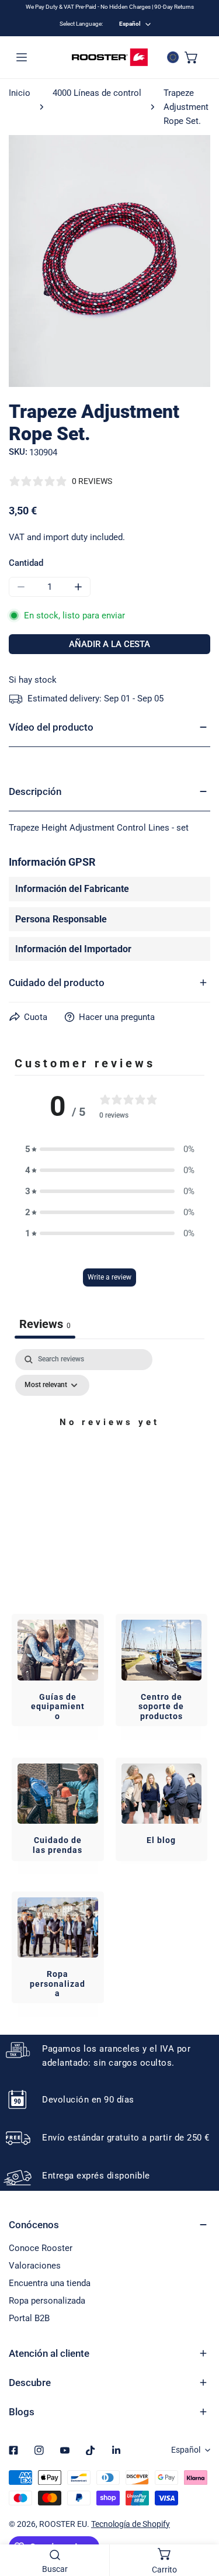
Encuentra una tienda (50, 2283)
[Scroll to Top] (198, 2514)
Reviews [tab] (45, 1324)
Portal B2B (29, 2318)
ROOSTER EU (63, 2524)
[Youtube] (65, 2450)
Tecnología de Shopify (131, 2524)
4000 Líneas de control (97, 93)
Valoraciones (35, 2266)
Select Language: (81, 24)
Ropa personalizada (47, 2301)
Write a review (109, 1277)
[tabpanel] (109, 1449)
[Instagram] (39, 2450)
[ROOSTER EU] (110, 57)
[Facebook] (13, 2450)
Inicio (20, 93)
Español (130, 24)
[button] (192, 57)
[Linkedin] (116, 2450)
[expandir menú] (22, 57)
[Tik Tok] (91, 2450)
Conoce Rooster (41, 2248)
